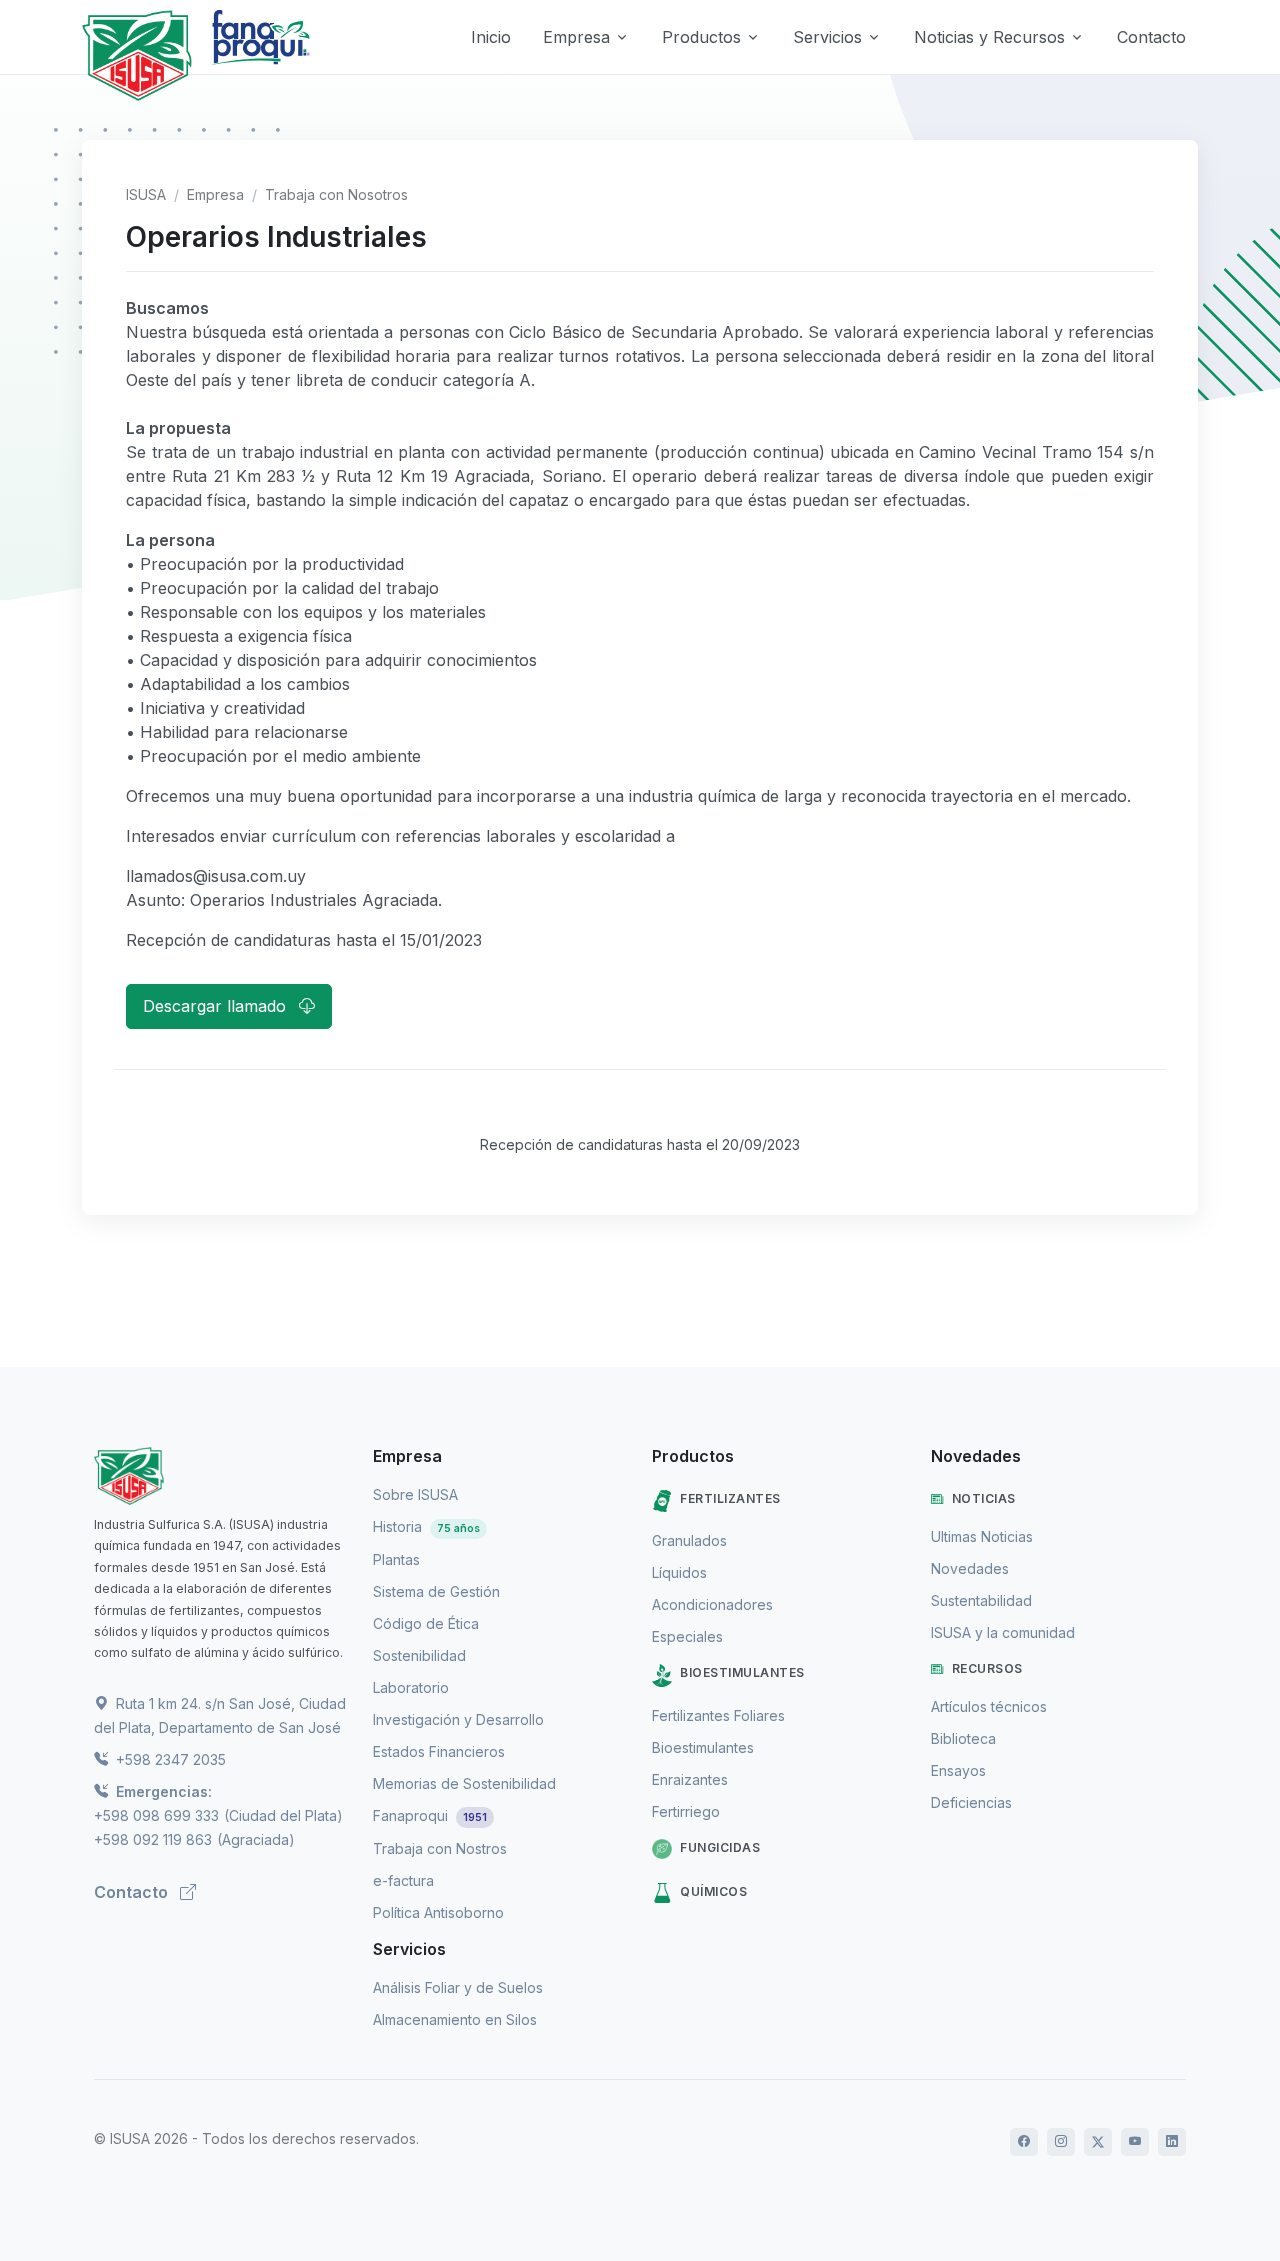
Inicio (491, 37)
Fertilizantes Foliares (718, 1715)
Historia (426, 1526)
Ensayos (958, 1770)
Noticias (984, 1498)
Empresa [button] (576, 37)
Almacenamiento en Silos (455, 2019)
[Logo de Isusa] (137, 55)
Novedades (970, 1568)
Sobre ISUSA (415, 1494)
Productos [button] (701, 37)
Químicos (713, 1891)
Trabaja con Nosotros (336, 194)
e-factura (403, 1880)
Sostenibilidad (419, 1655)
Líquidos (679, 1572)
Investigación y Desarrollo (458, 1719)
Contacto (1151, 37)
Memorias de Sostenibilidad (464, 1783)
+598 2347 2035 (169, 1759)
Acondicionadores (712, 1604)
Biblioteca (963, 1738)
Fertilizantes (730, 1498)
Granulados (689, 1540)
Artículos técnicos (989, 1706)
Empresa (215, 194)
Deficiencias (971, 1802)
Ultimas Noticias (982, 1536)
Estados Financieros (439, 1751)
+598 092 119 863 (153, 1839)
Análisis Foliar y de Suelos (458, 1987)
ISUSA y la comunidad (1003, 1632)
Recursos (987, 1668)
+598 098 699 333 (156, 1815)
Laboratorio (411, 1687)
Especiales (687, 1636)
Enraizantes (690, 1779)
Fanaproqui (430, 1815)
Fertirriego (686, 1811)
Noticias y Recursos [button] (989, 37)
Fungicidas (720, 1847)
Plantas (396, 1559)
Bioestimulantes (742, 1672)
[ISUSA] (221, 1476)
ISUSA (146, 194)
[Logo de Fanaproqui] (260, 55)
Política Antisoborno (438, 1912)
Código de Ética (426, 1623)
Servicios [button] (827, 37)
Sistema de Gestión (436, 1591)
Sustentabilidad (981, 1600)
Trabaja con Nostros (440, 1848)
